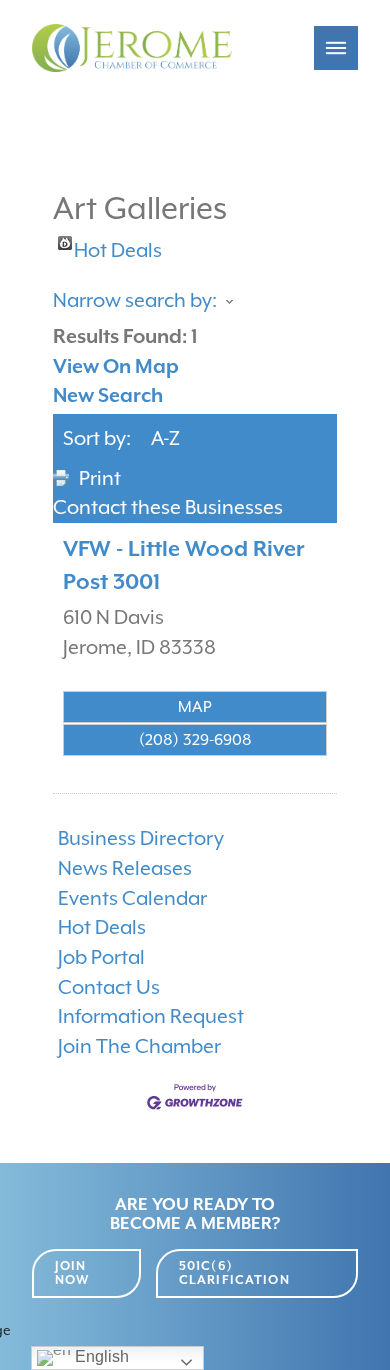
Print (100, 478)
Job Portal (101, 957)
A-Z (165, 438)
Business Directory (141, 838)
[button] (336, 48)
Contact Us (109, 987)
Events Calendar (132, 898)
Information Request (151, 1016)
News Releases (125, 868)
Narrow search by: (135, 300)
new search (108, 395)
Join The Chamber (139, 1046)
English (100, 1356)
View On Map (116, 366)
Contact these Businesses (168, 507)
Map (195, 706)
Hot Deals (118, 244)
